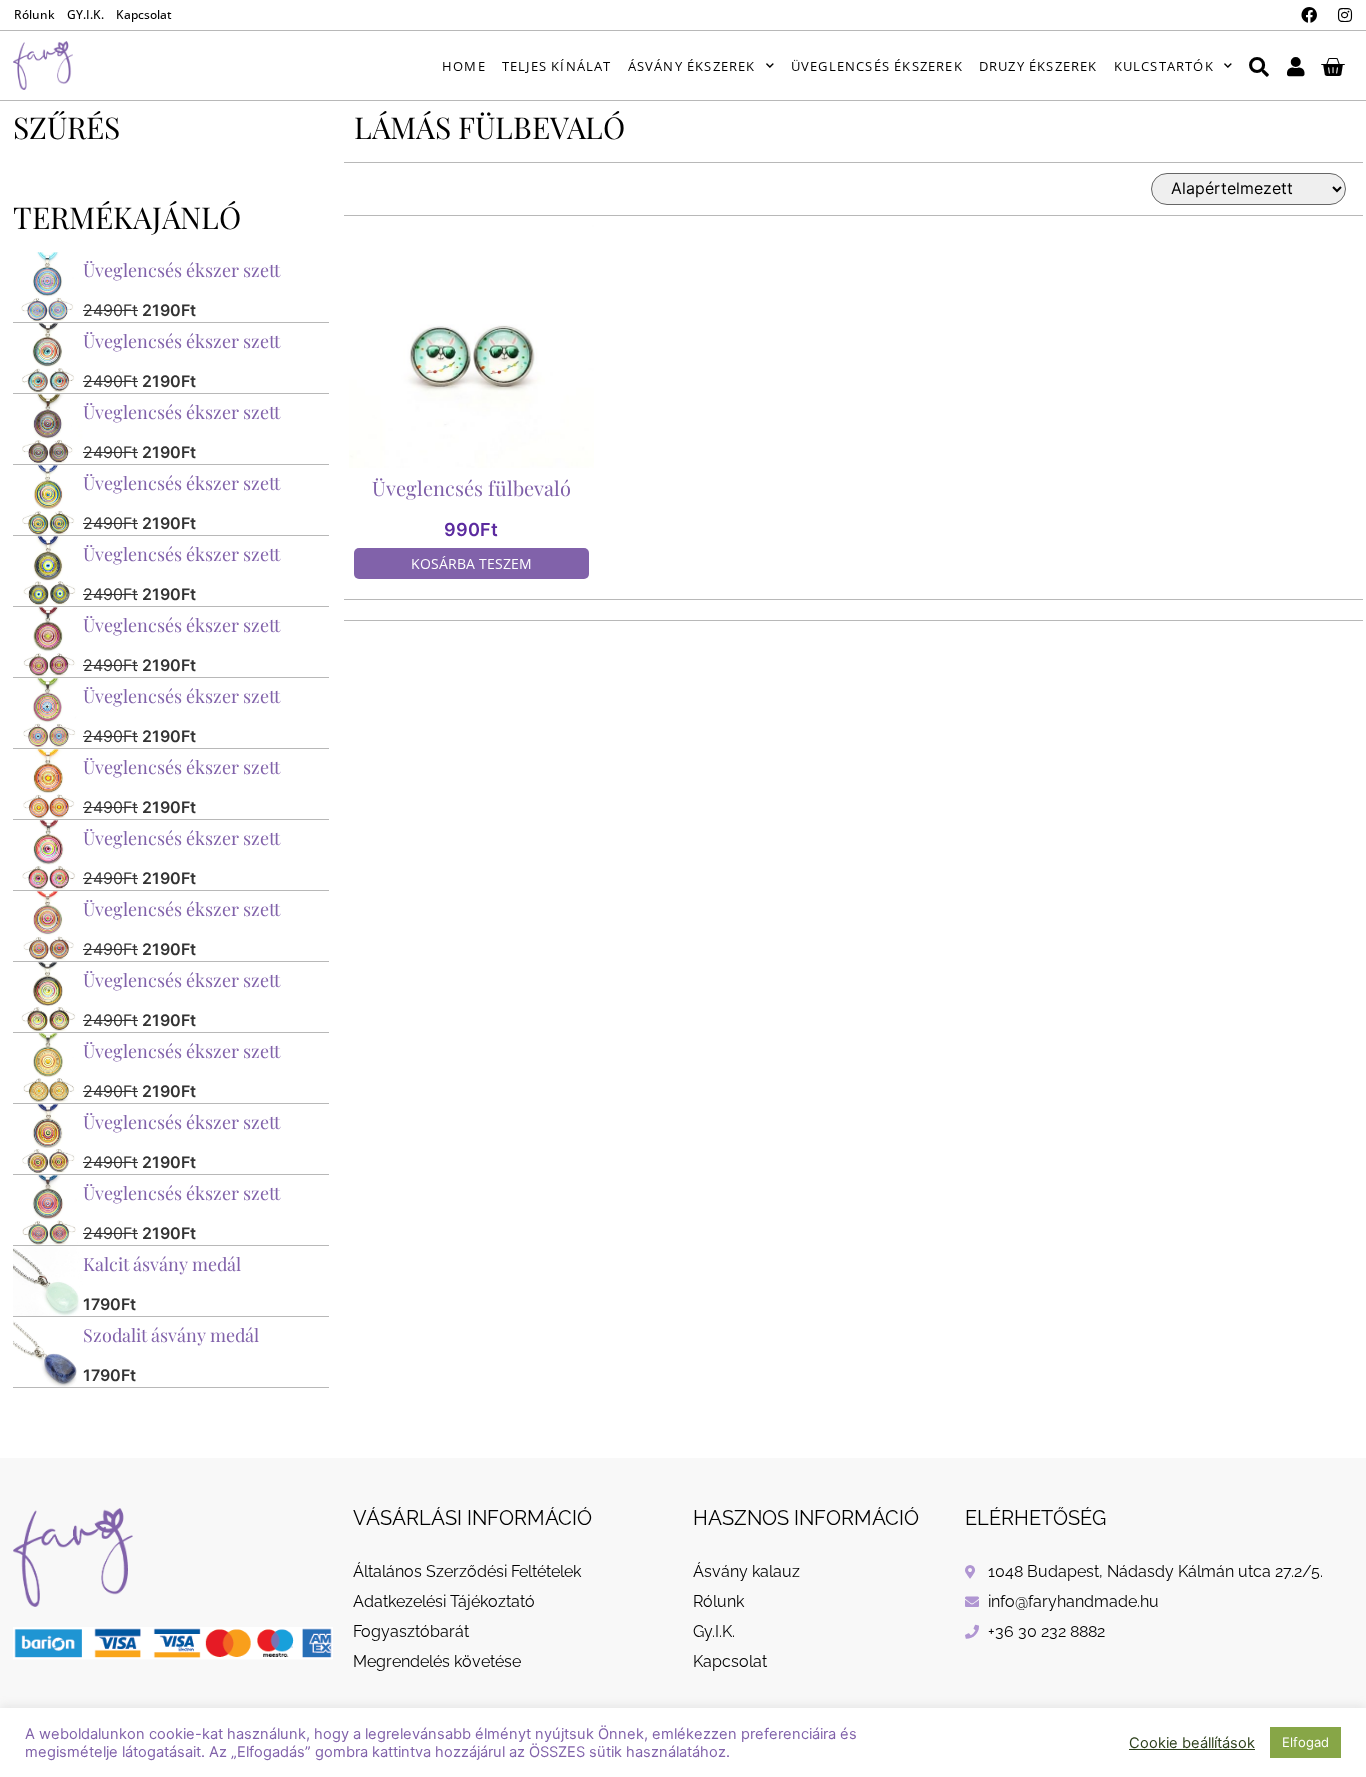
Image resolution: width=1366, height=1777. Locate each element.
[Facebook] (1309, 15)
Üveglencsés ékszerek (877, 66)
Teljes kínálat (557, 66)
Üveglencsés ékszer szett (181, 270)
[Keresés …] (1259, 65)
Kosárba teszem (471, 563)
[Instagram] (1345, 15)
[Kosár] (1332, 66)
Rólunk (34, 14)
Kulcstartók (1164, 66)
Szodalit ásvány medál (171, 1335)
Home (464, 66)
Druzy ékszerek (1038, 66)
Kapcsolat (144, 14)
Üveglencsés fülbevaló (471, 487)
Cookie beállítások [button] (1192, 1743)
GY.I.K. (85, 14)
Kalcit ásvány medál (162, 1264)
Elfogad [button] (1305, 1742)
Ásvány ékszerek (692, 66)
